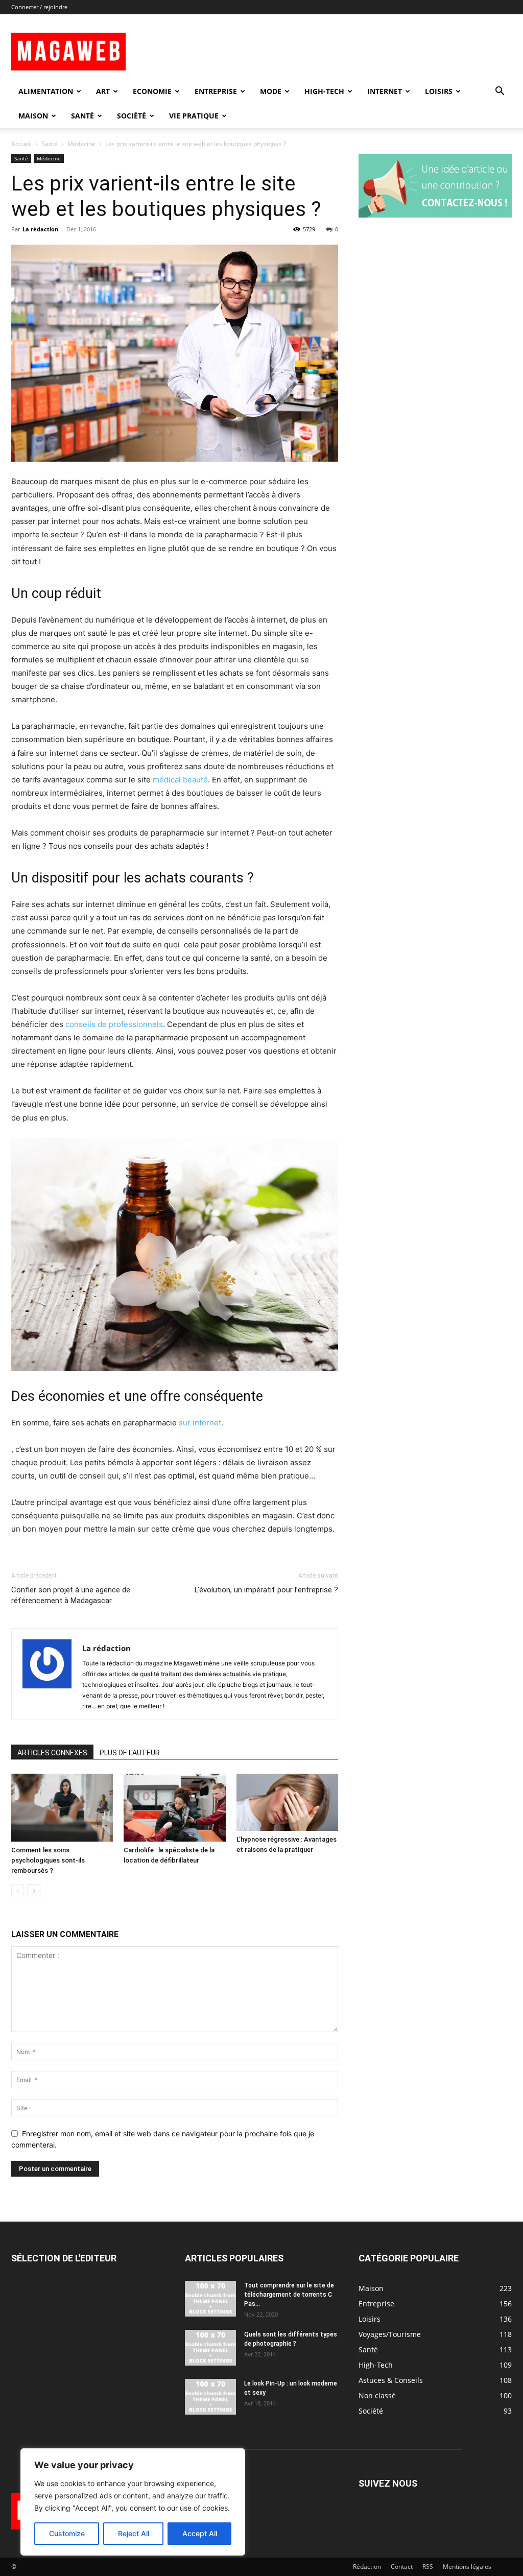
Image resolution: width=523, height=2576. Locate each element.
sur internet (200, 1423)
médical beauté (180, 780)
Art (103, 91)
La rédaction (40, 229)
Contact (402, 2567)
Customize (67, 2533)
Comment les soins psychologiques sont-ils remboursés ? (48, 1860)
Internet (385, 91)
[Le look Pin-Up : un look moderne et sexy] (210, 2397)
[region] (133, 2502)
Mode (271, 91)
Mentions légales (467, 2567)
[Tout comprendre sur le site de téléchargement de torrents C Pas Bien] (210, 2299)
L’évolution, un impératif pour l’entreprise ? (266, 1590)
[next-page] (34, 1891)
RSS (428, 2567)
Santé (82, 116)
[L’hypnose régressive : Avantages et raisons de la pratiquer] (287, 1802)
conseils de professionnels (114, 1024)
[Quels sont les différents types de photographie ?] (210, 2348)
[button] (500, 92)
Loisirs (439, 91)
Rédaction (367, 2567)
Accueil (21, 144)
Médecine (81, 144)
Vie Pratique (194, 116)
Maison (33, 116)
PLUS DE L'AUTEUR (130, 1753)
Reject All (134, 2533)
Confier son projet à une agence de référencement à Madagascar (71, 1595)
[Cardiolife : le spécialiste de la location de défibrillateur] (174, 1808)
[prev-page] (18, 1891)
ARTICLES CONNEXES (52, 1753)
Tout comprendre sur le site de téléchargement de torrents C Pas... (289, 2295)
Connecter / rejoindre (39, 7)
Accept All (200, 2533)
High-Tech (324, 91)
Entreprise (216, 91)
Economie (152, 91)
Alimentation (46, 91)
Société (132, 116)
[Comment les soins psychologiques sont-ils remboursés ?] (62, 1808)
